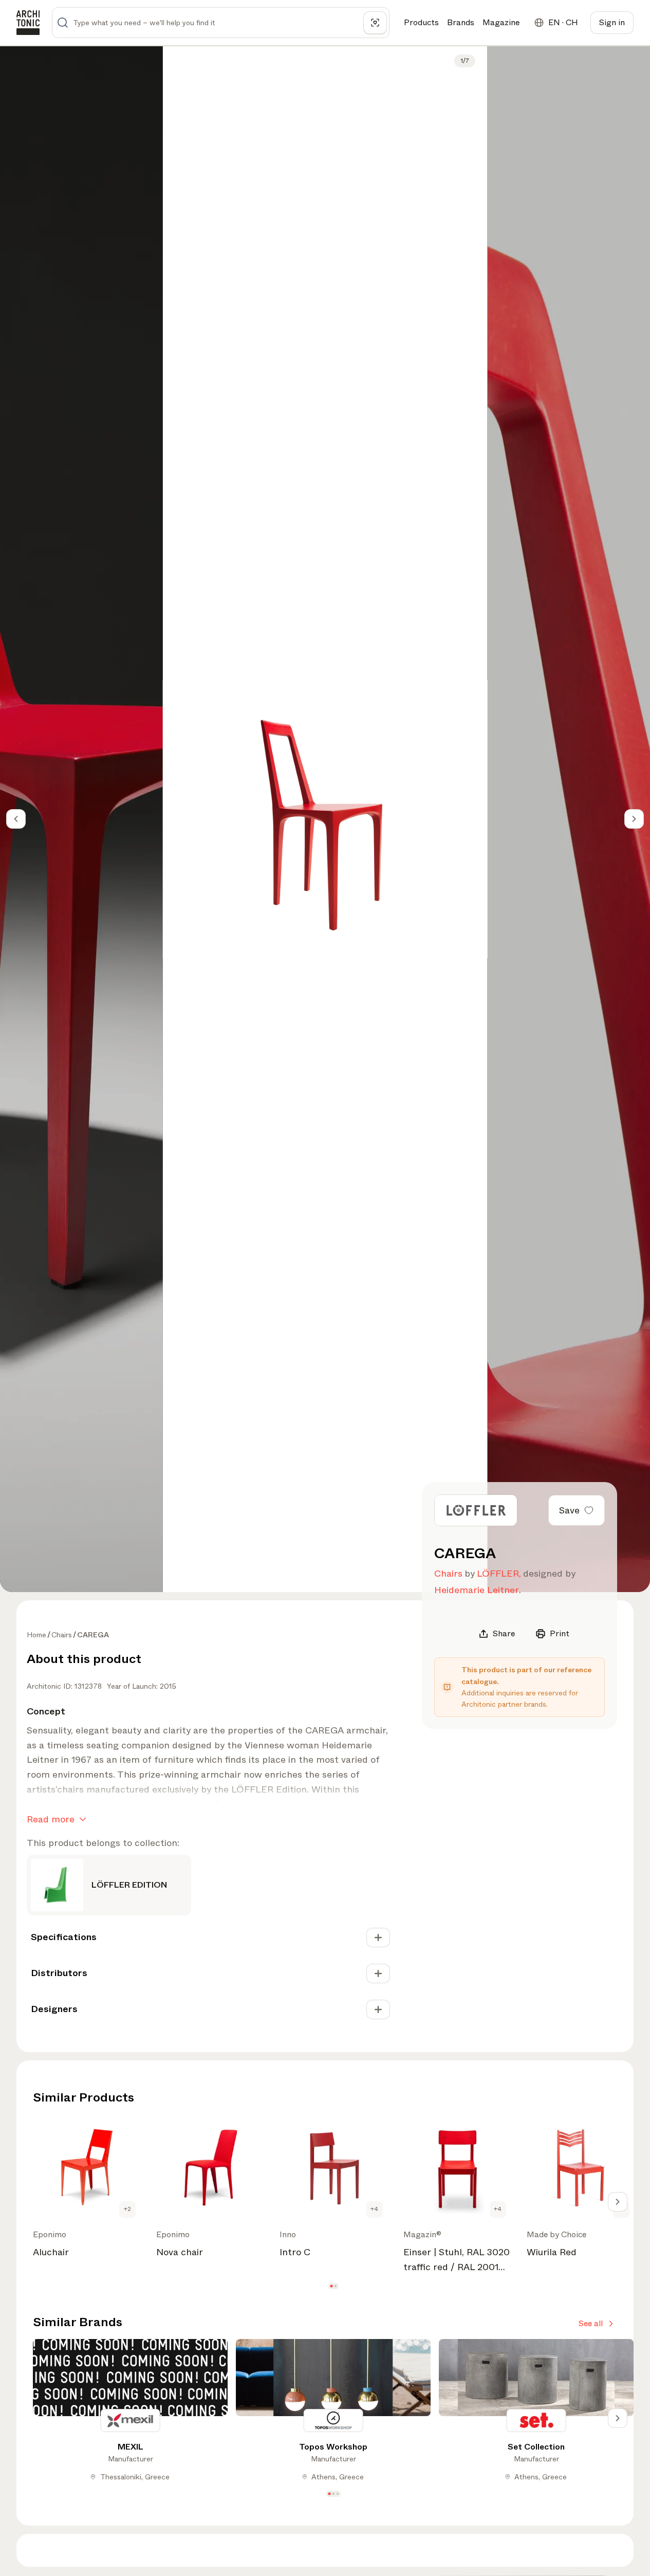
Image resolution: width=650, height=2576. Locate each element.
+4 (374, 2209)
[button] (331, 2286)
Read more (51, 1819)
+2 (127, 2209)
